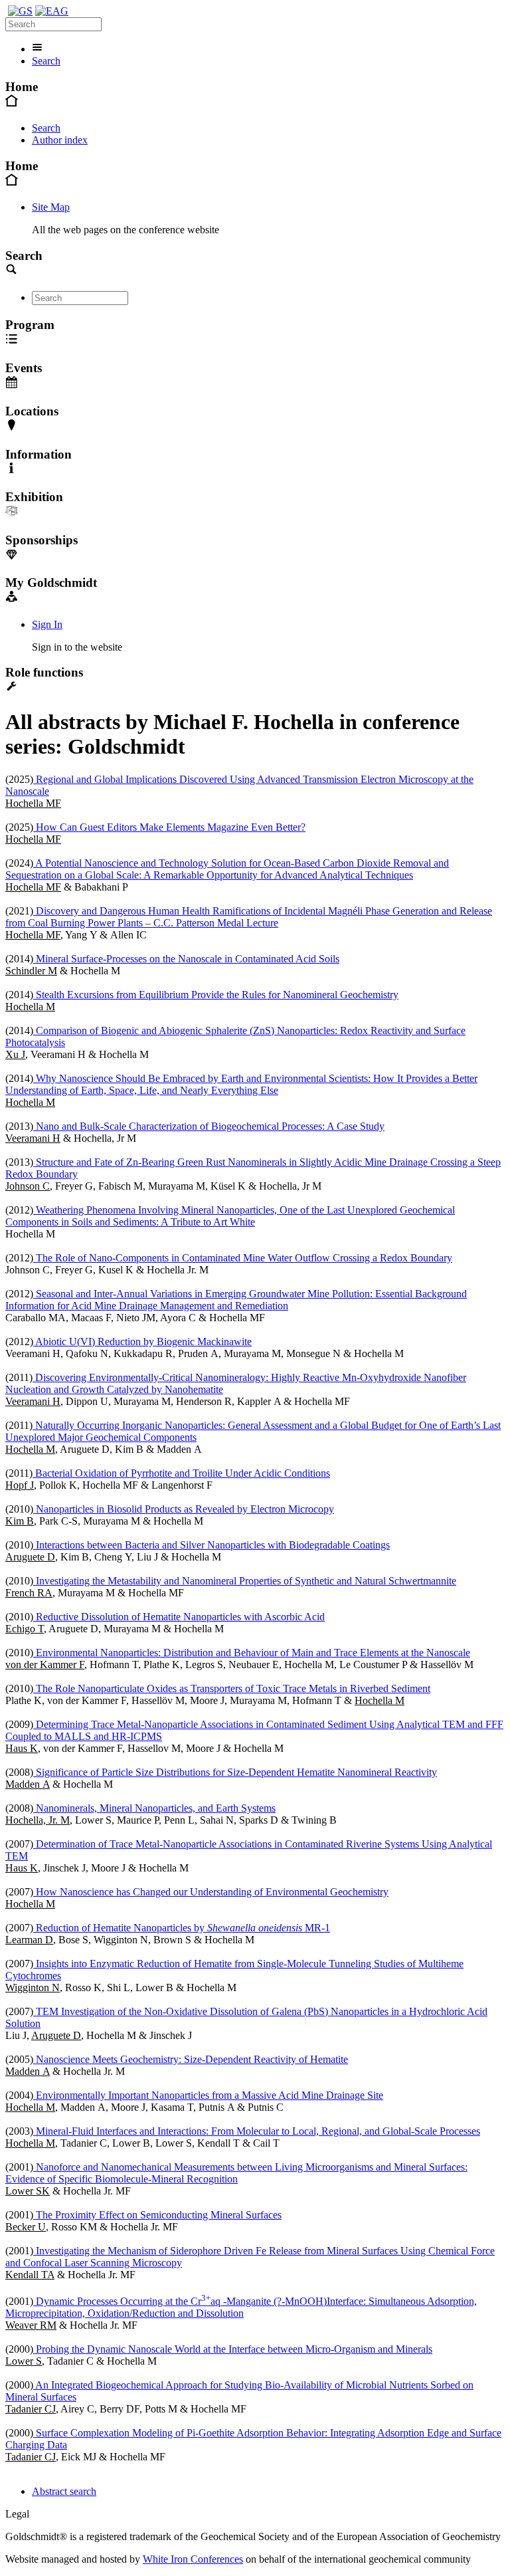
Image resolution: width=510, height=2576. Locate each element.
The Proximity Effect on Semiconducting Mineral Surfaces (157, 2215)
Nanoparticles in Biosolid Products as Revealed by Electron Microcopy (184, 1509)
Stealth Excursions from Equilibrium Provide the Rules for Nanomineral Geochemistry (216, 995)
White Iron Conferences (193, 2559)
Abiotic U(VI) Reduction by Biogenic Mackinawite (142, 1342)
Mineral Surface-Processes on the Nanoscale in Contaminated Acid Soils (186, 959)
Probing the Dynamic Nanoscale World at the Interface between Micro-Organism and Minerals (233, 2349)
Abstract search (64, 2491)
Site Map (51, 207)
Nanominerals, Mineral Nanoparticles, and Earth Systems (154, 1808)
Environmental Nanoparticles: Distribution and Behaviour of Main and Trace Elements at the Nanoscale (252, 1653)
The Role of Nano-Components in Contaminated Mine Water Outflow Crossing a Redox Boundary (243, 1258)
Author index (60, 140)
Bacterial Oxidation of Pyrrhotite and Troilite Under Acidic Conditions (181, 1473)
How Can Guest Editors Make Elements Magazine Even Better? (169, 827)
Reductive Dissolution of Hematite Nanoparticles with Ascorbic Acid (179, 1617)
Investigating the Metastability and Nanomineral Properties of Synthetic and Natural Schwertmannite (245, 1581)
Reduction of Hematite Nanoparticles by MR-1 (182, 1928)
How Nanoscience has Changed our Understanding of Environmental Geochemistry (211, 1892)
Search (46, 61)
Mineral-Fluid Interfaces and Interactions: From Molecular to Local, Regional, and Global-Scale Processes (257, 2131)
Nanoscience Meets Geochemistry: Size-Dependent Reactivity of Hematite (191, 2059)
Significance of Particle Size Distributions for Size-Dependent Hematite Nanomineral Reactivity (235, 1772)
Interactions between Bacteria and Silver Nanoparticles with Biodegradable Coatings (212, 1545)
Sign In (47, 624)
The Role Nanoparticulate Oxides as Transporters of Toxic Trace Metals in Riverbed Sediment (232, 1688)
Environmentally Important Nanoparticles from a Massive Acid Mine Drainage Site (208, 2095)
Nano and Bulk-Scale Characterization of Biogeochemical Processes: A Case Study (209, 1126)
